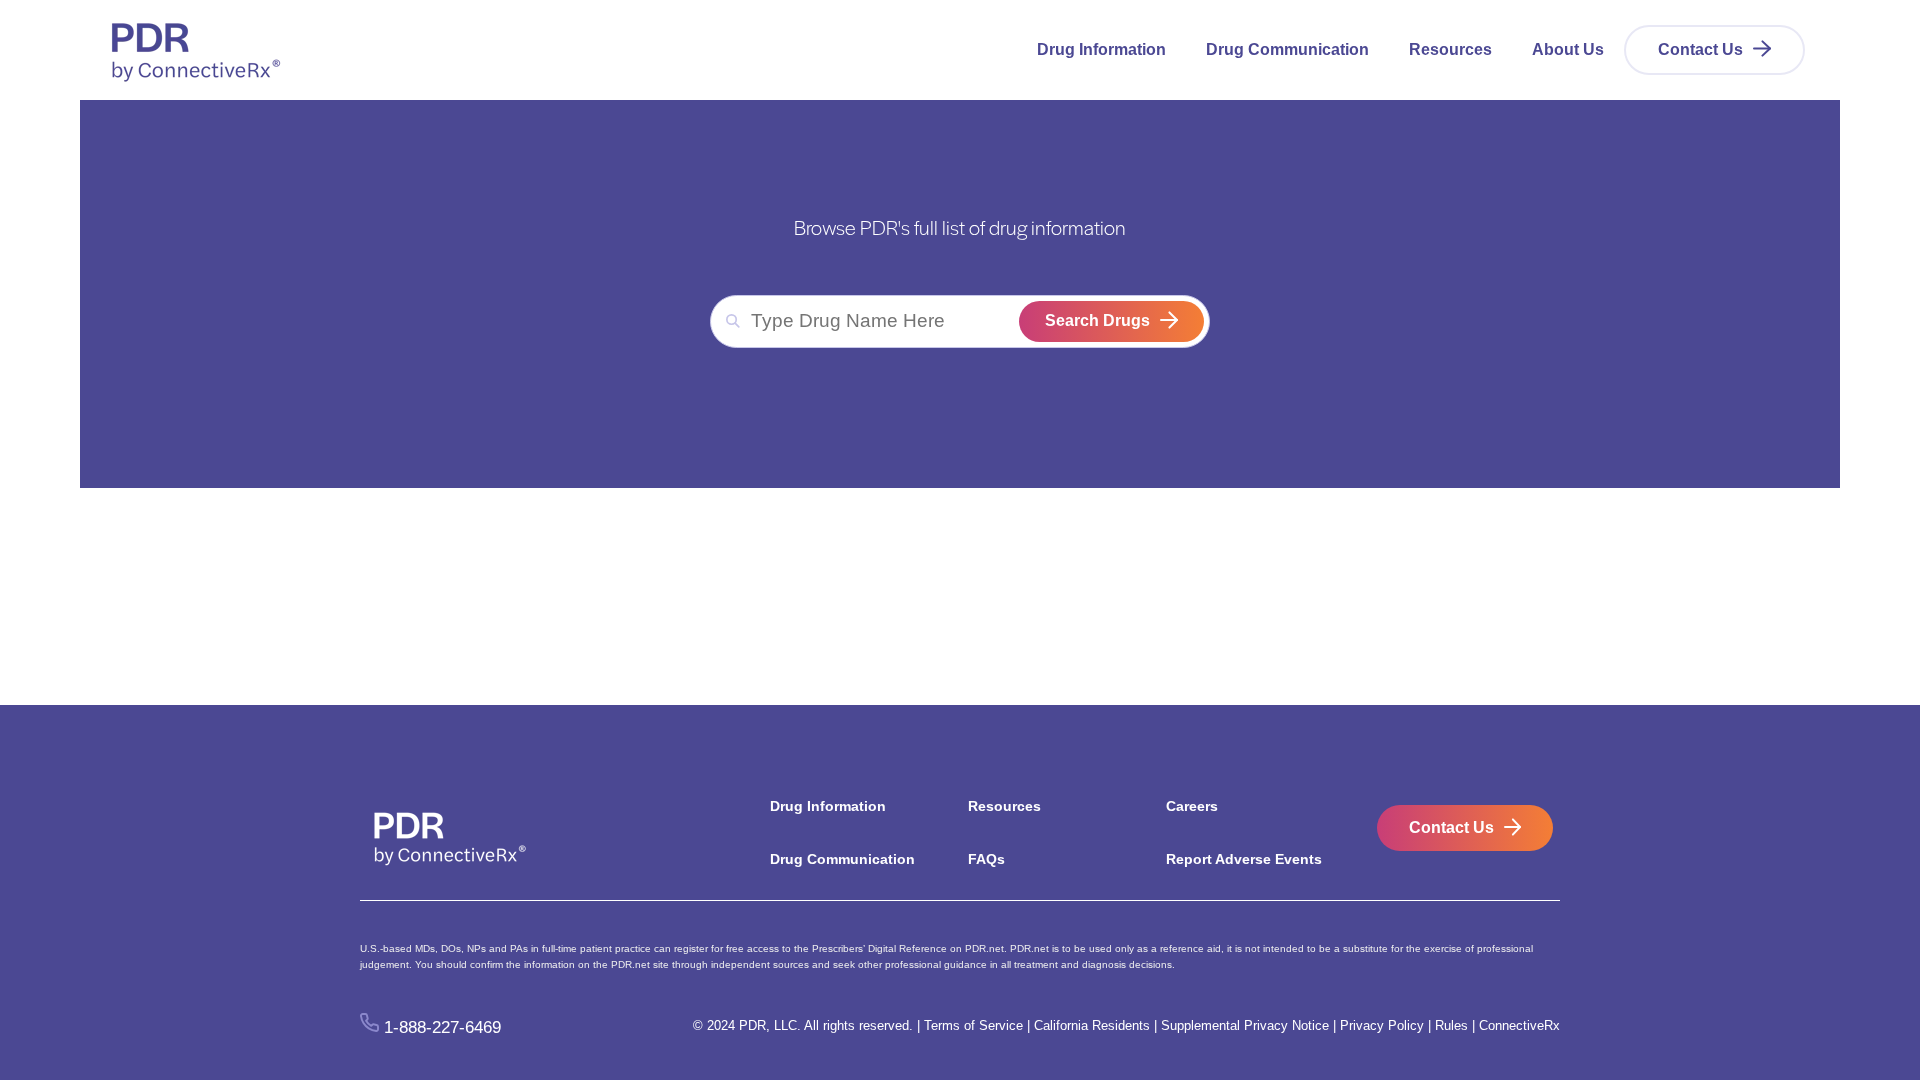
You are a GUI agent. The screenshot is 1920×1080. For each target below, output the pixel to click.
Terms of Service (973, 1025)
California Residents (1092, 1025)
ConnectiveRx (1519, 1025)
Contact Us (1700, 49)
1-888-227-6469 (442, 1026)
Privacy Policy (1382, 1025)
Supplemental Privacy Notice (1245, 1025)
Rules (1451, 1025)
